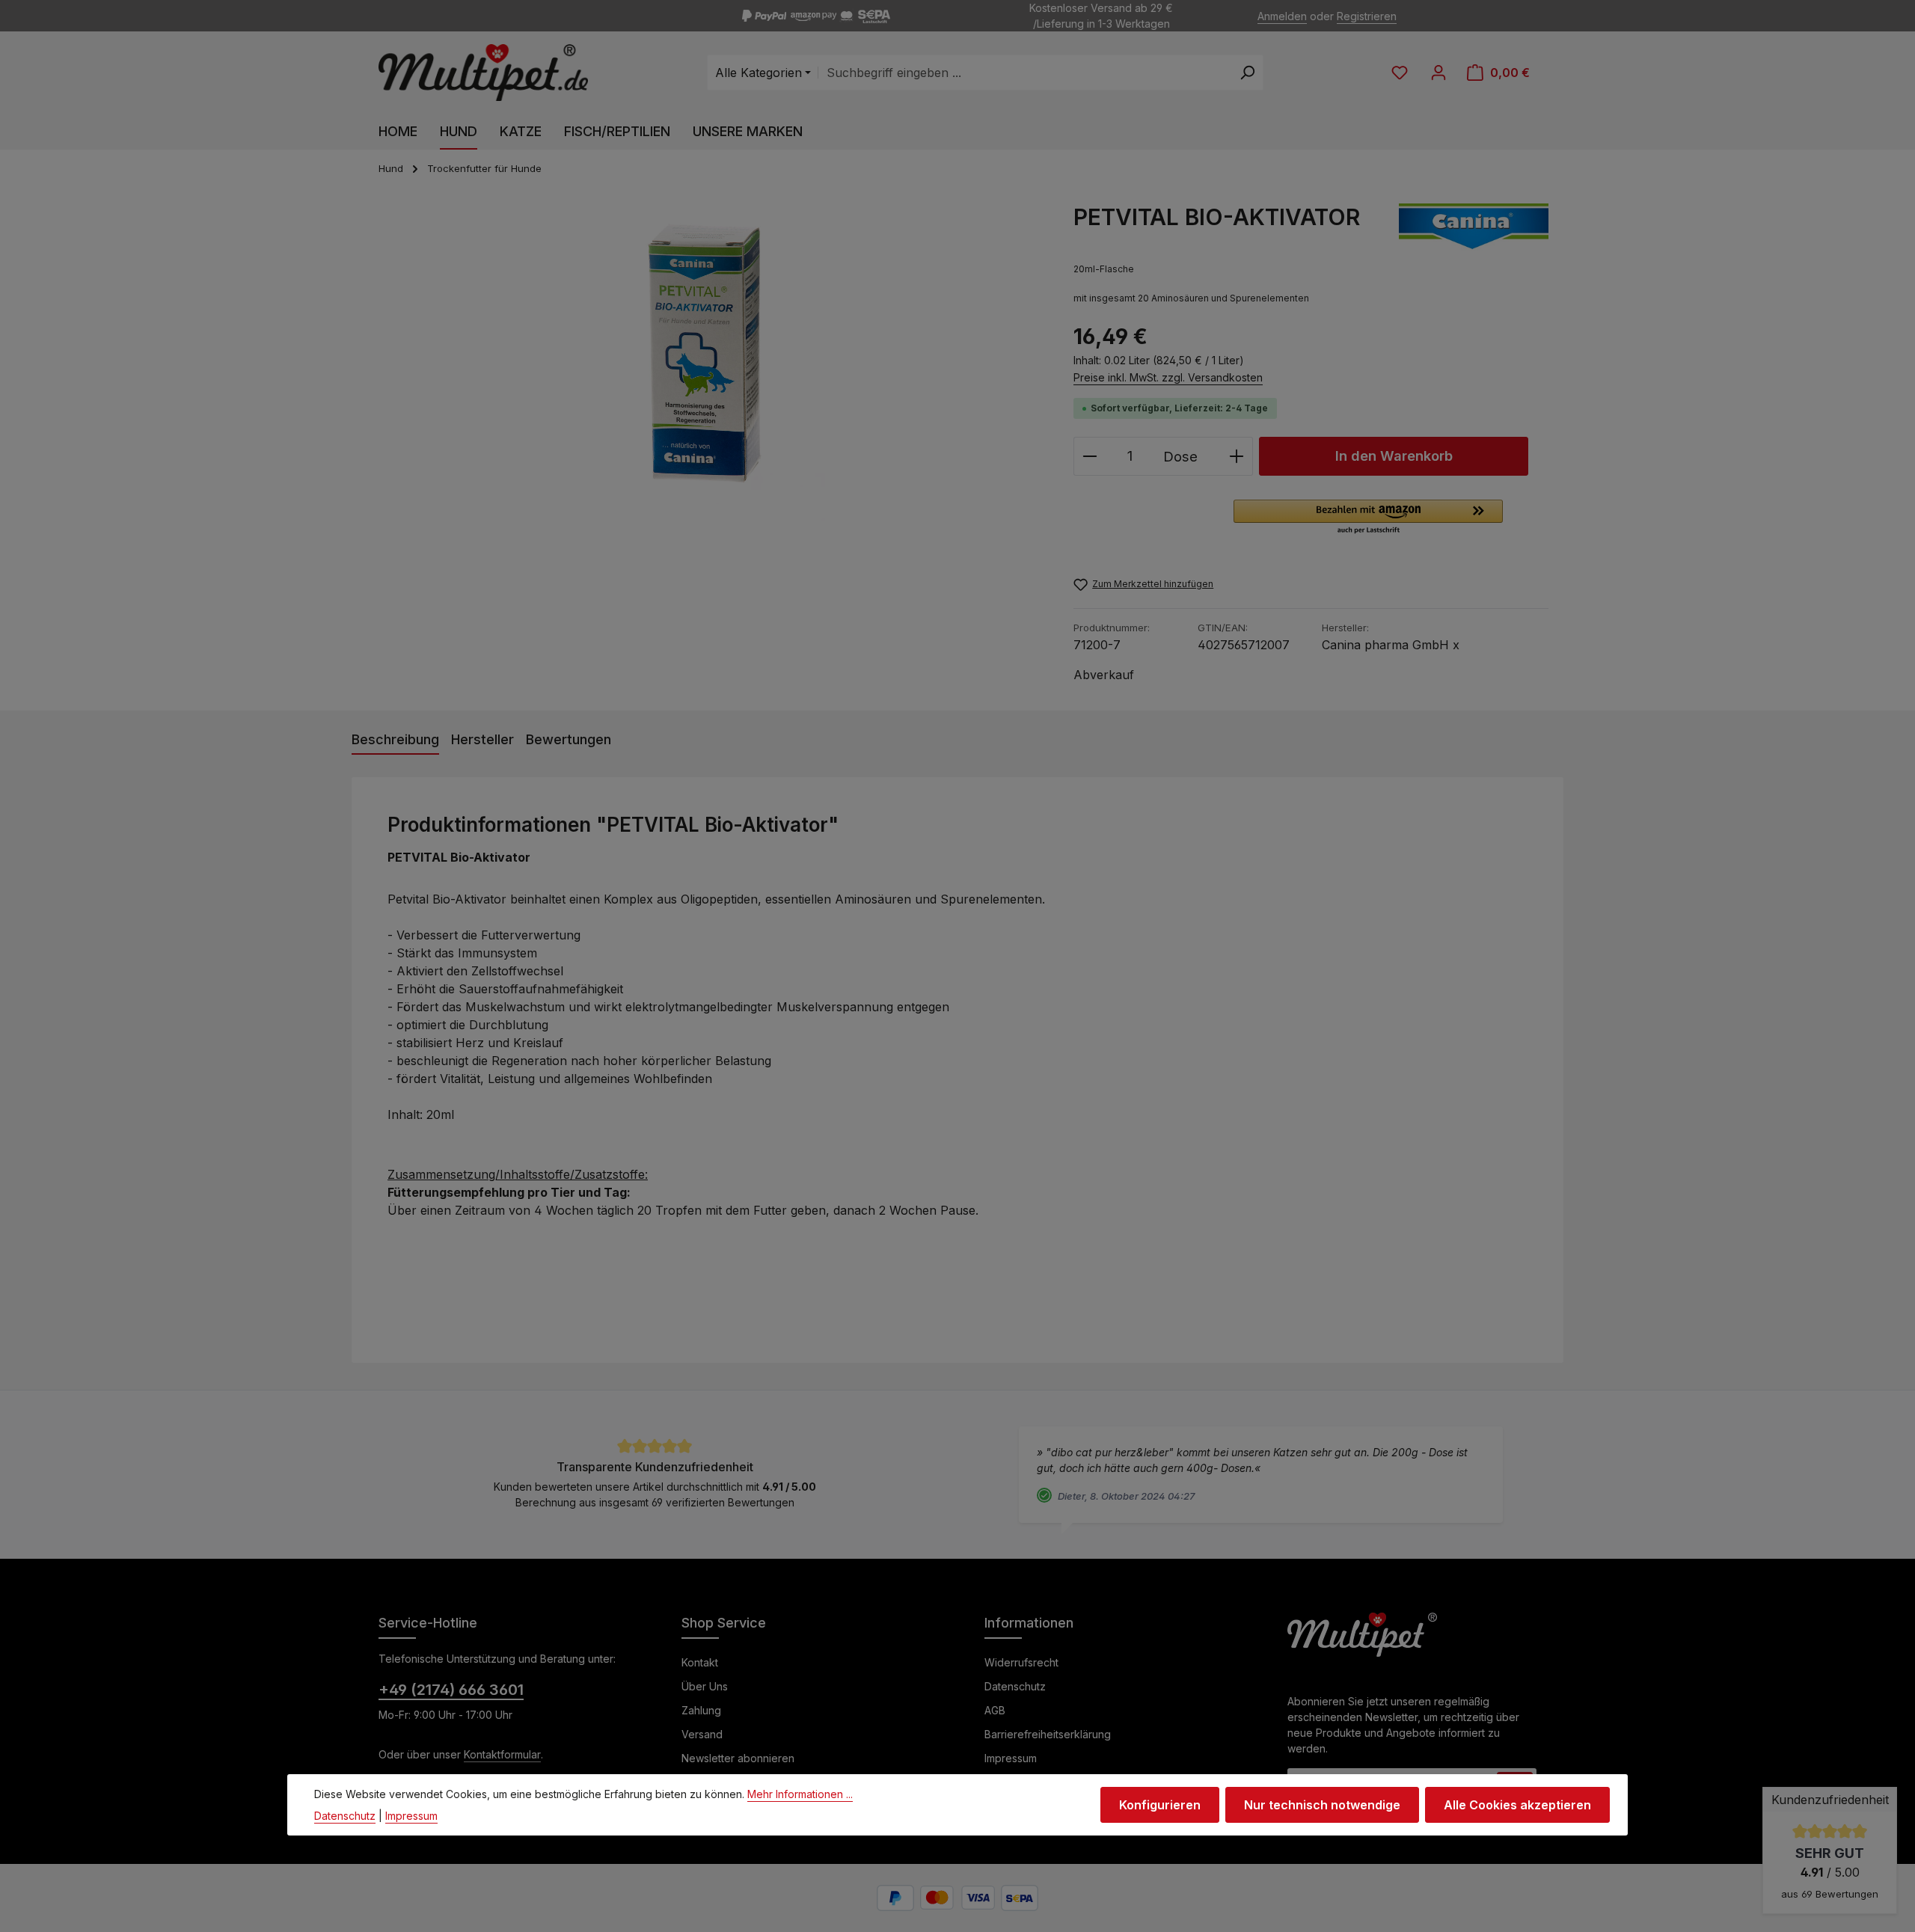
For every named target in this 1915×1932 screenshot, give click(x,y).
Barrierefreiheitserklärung (1048, 1734)
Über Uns (705, 1686)
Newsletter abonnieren (738, 1758)
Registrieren (1367, 16)
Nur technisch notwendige (1322, 1805)
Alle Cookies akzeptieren (1517, 1805)
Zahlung (701, 1710)
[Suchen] (1247, 73)
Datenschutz (1015, 1686)
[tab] (395, 740)
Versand (702, 1734)
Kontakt (700, 1662)
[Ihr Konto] (1438, 73)
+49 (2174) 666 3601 (451, 1690)
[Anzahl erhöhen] (1237, 456)
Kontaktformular (502, 1754)
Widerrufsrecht (1021, 1662)
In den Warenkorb (1394, 456)
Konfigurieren (1160, 1805)
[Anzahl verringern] (1090, 456)
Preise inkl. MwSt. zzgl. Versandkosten (1168, 377)
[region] (705, 364)
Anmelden (1282, 16)
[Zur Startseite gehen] (483, 73)
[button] (1368, 518)
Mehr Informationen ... (800, 1794)
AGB (995, 1710)
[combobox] (1025, 73)
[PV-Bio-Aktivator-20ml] (705, 364)
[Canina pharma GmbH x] (1474, 227)
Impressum (1011, 1758)
